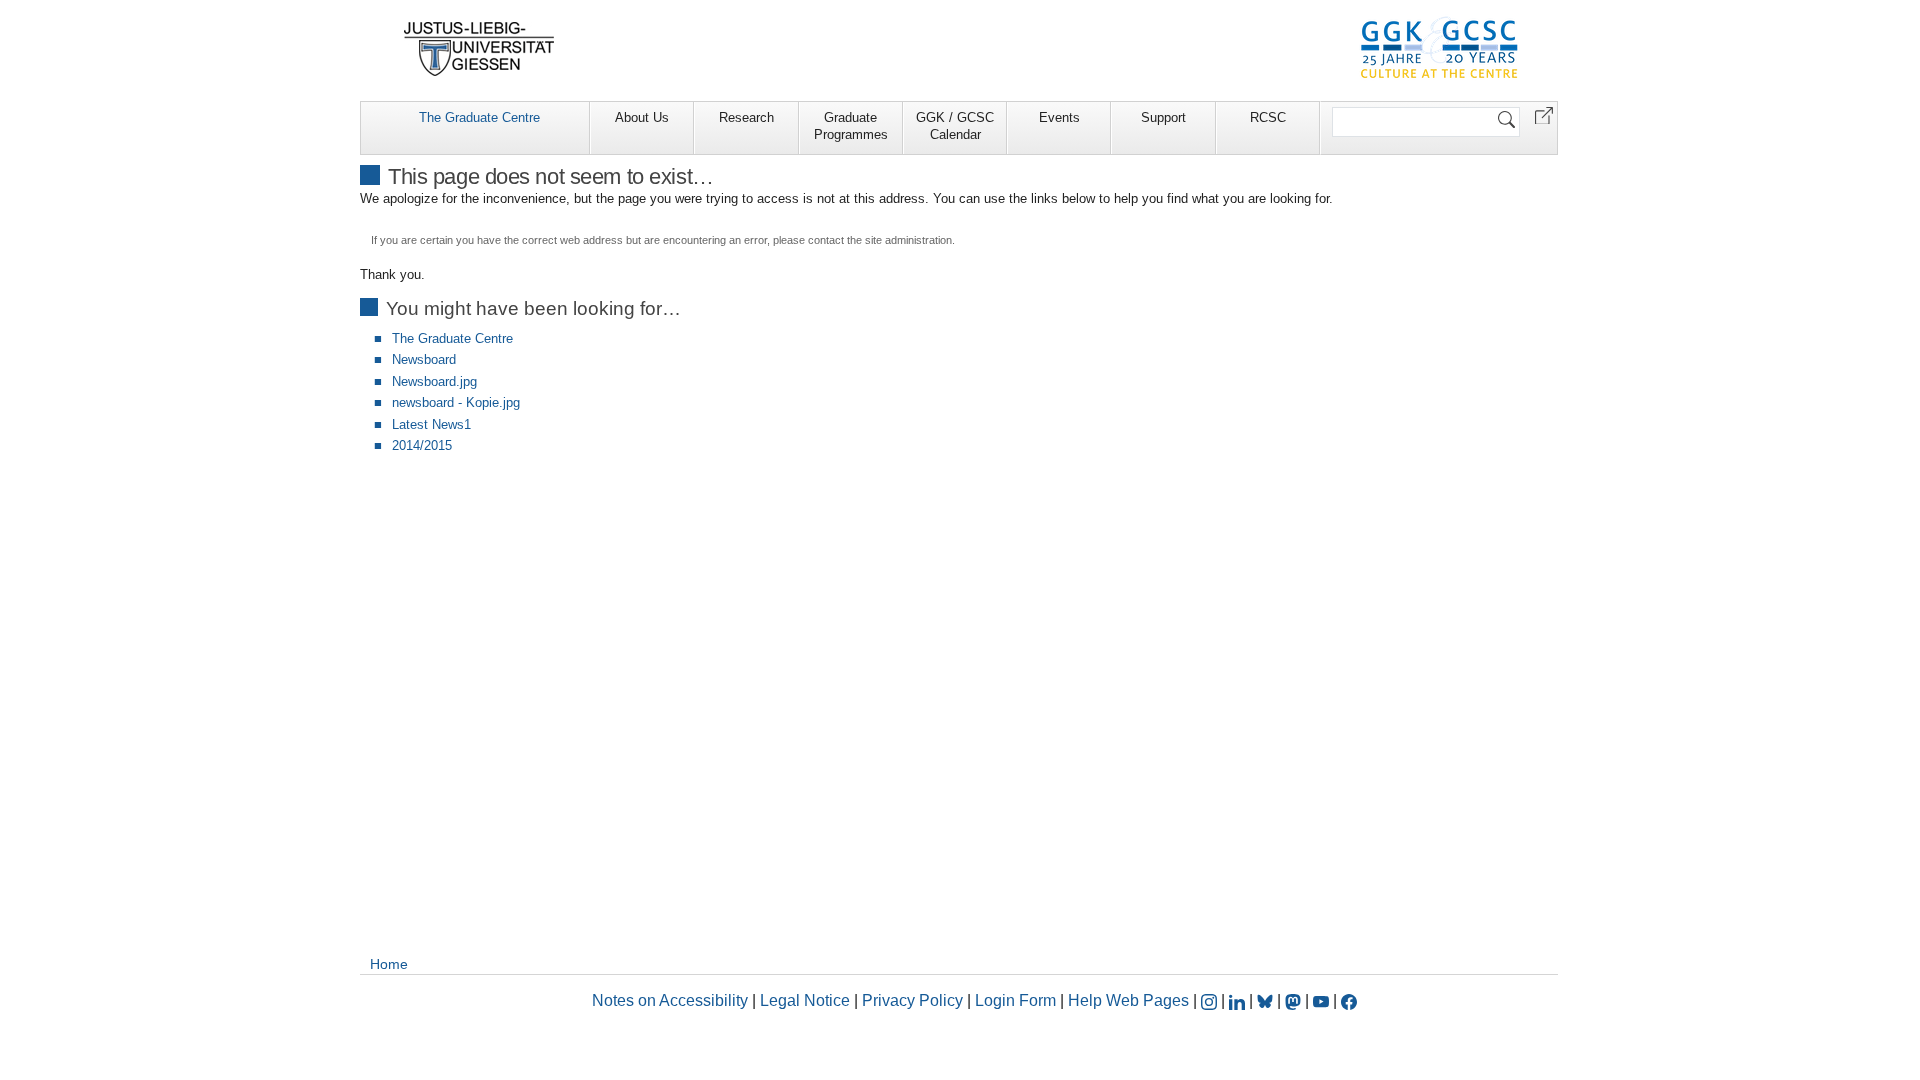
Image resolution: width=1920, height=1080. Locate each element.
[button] (1544, 114)
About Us (642, 117)
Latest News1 (431, 424)
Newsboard (424, 359)
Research (746, 117)
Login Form (1015, 1000)
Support (1163, 117)
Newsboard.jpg (434, 381)
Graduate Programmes (851, 126)
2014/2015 (422, 445)
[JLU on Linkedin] (1239, 1000)
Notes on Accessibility (672, 1000)
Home (389, 964)
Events (1059, 117)
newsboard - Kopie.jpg (456, 402)
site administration (908, 240)
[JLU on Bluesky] (1267, 1000)
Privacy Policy (912, 1000)
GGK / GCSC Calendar (955, 126)
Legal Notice (805, 1000)
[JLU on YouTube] (1323, 1000)
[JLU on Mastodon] (1295, 1000)
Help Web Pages (1128, 1000)
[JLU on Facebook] (1349, 1000)
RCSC (1268, 117)
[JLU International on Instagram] (1211, 1000)
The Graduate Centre (479, 117)
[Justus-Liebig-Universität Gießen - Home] (479, 49)
